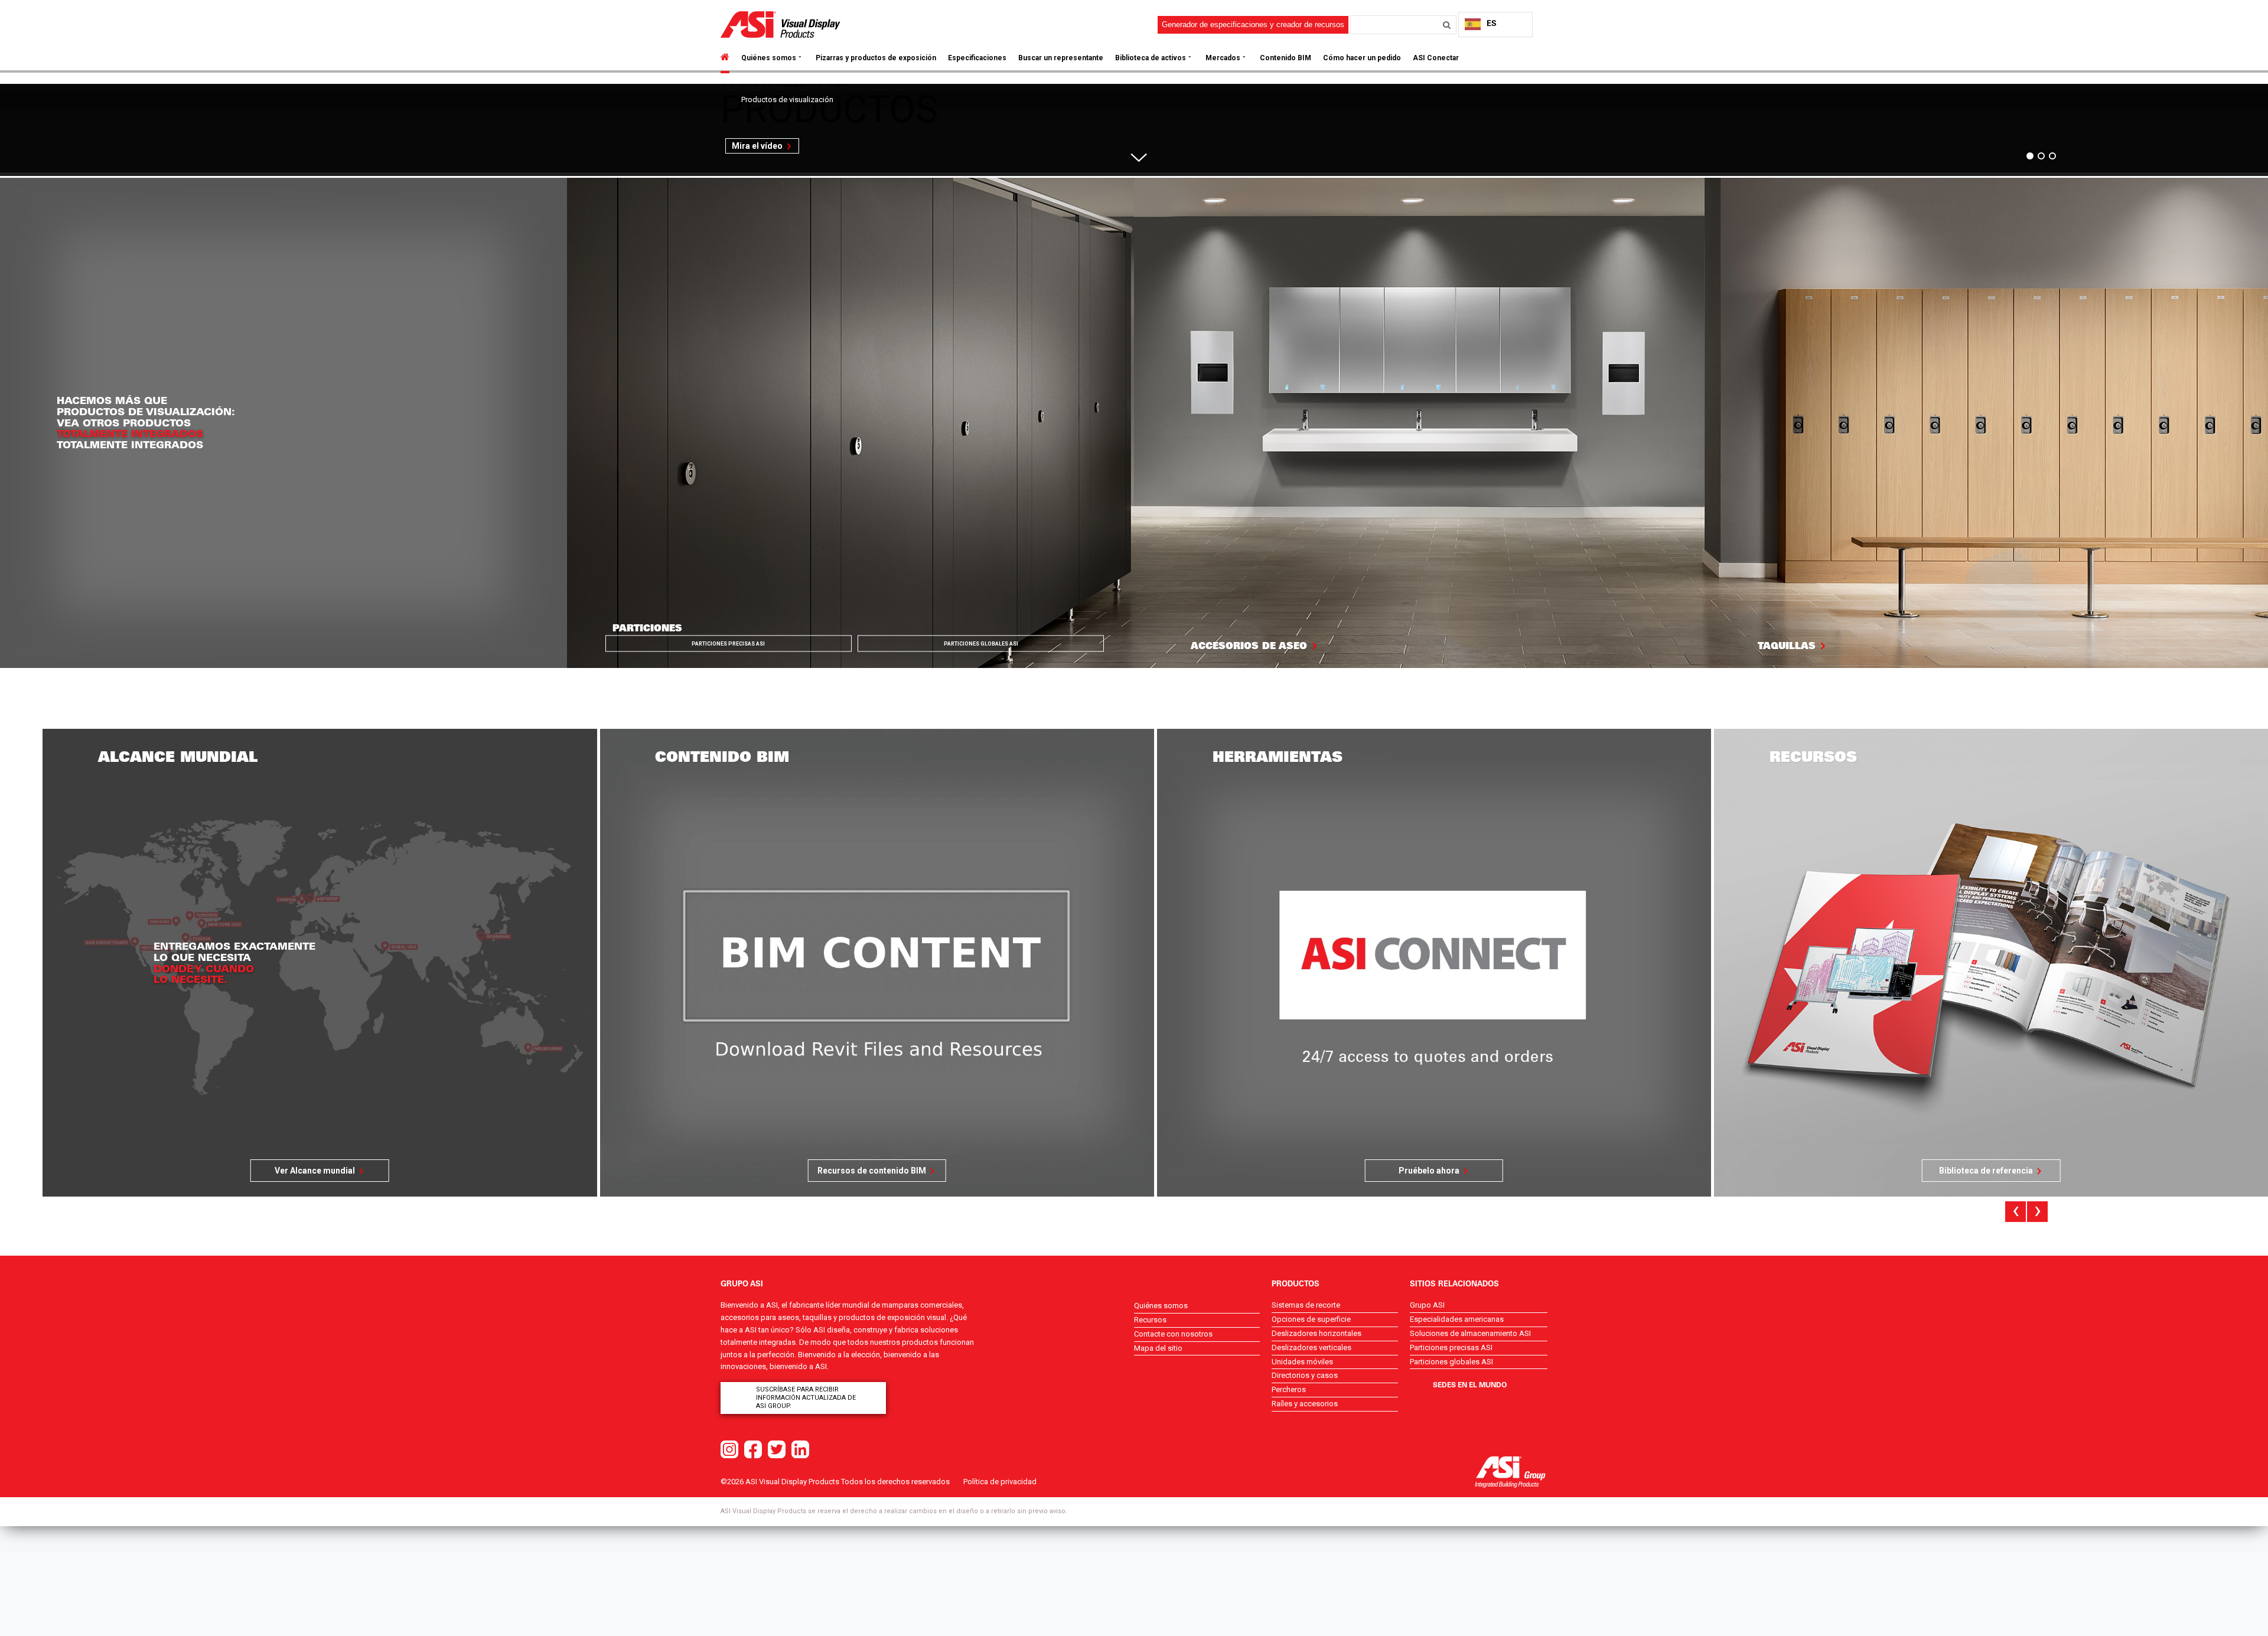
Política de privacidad (1000, 1482)
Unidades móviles (1302, 1362)
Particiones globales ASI (981, 644)
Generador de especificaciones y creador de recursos (1253, 25)
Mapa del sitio (1158, 1348)
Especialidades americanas (1457, 1319)
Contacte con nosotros (1173, 1334)
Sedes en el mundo (1470, 1384)
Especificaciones (977, 58)
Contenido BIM (1285, 58)
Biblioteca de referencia (1429, 1171)
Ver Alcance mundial (1986, 1171)
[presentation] (2016, 1212)
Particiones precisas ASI (728, 644)
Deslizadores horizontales (1317, 1333)
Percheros (1289, 1389)
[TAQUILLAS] (1984, 422)
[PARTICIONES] (850, 422)
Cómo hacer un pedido (1362, 58)
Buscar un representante (1061, 58)
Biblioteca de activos (1151, 58)
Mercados (1223, 58)
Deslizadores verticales (1311, 1347)
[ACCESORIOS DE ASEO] (1417, 422)
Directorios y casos (1305, 1375)
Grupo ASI (1427, 1305)
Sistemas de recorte (1306, 1305)
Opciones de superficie (1311, 1319)
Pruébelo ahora (872, 1171)
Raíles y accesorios (1305, 1404)
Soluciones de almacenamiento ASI (1470, 1333)
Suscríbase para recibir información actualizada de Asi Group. (806, 1398)
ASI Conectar (1436, 58)
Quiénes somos (769, 58)
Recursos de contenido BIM (315, 1171)
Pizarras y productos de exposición (876, 58)
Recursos (1150, 1320)
